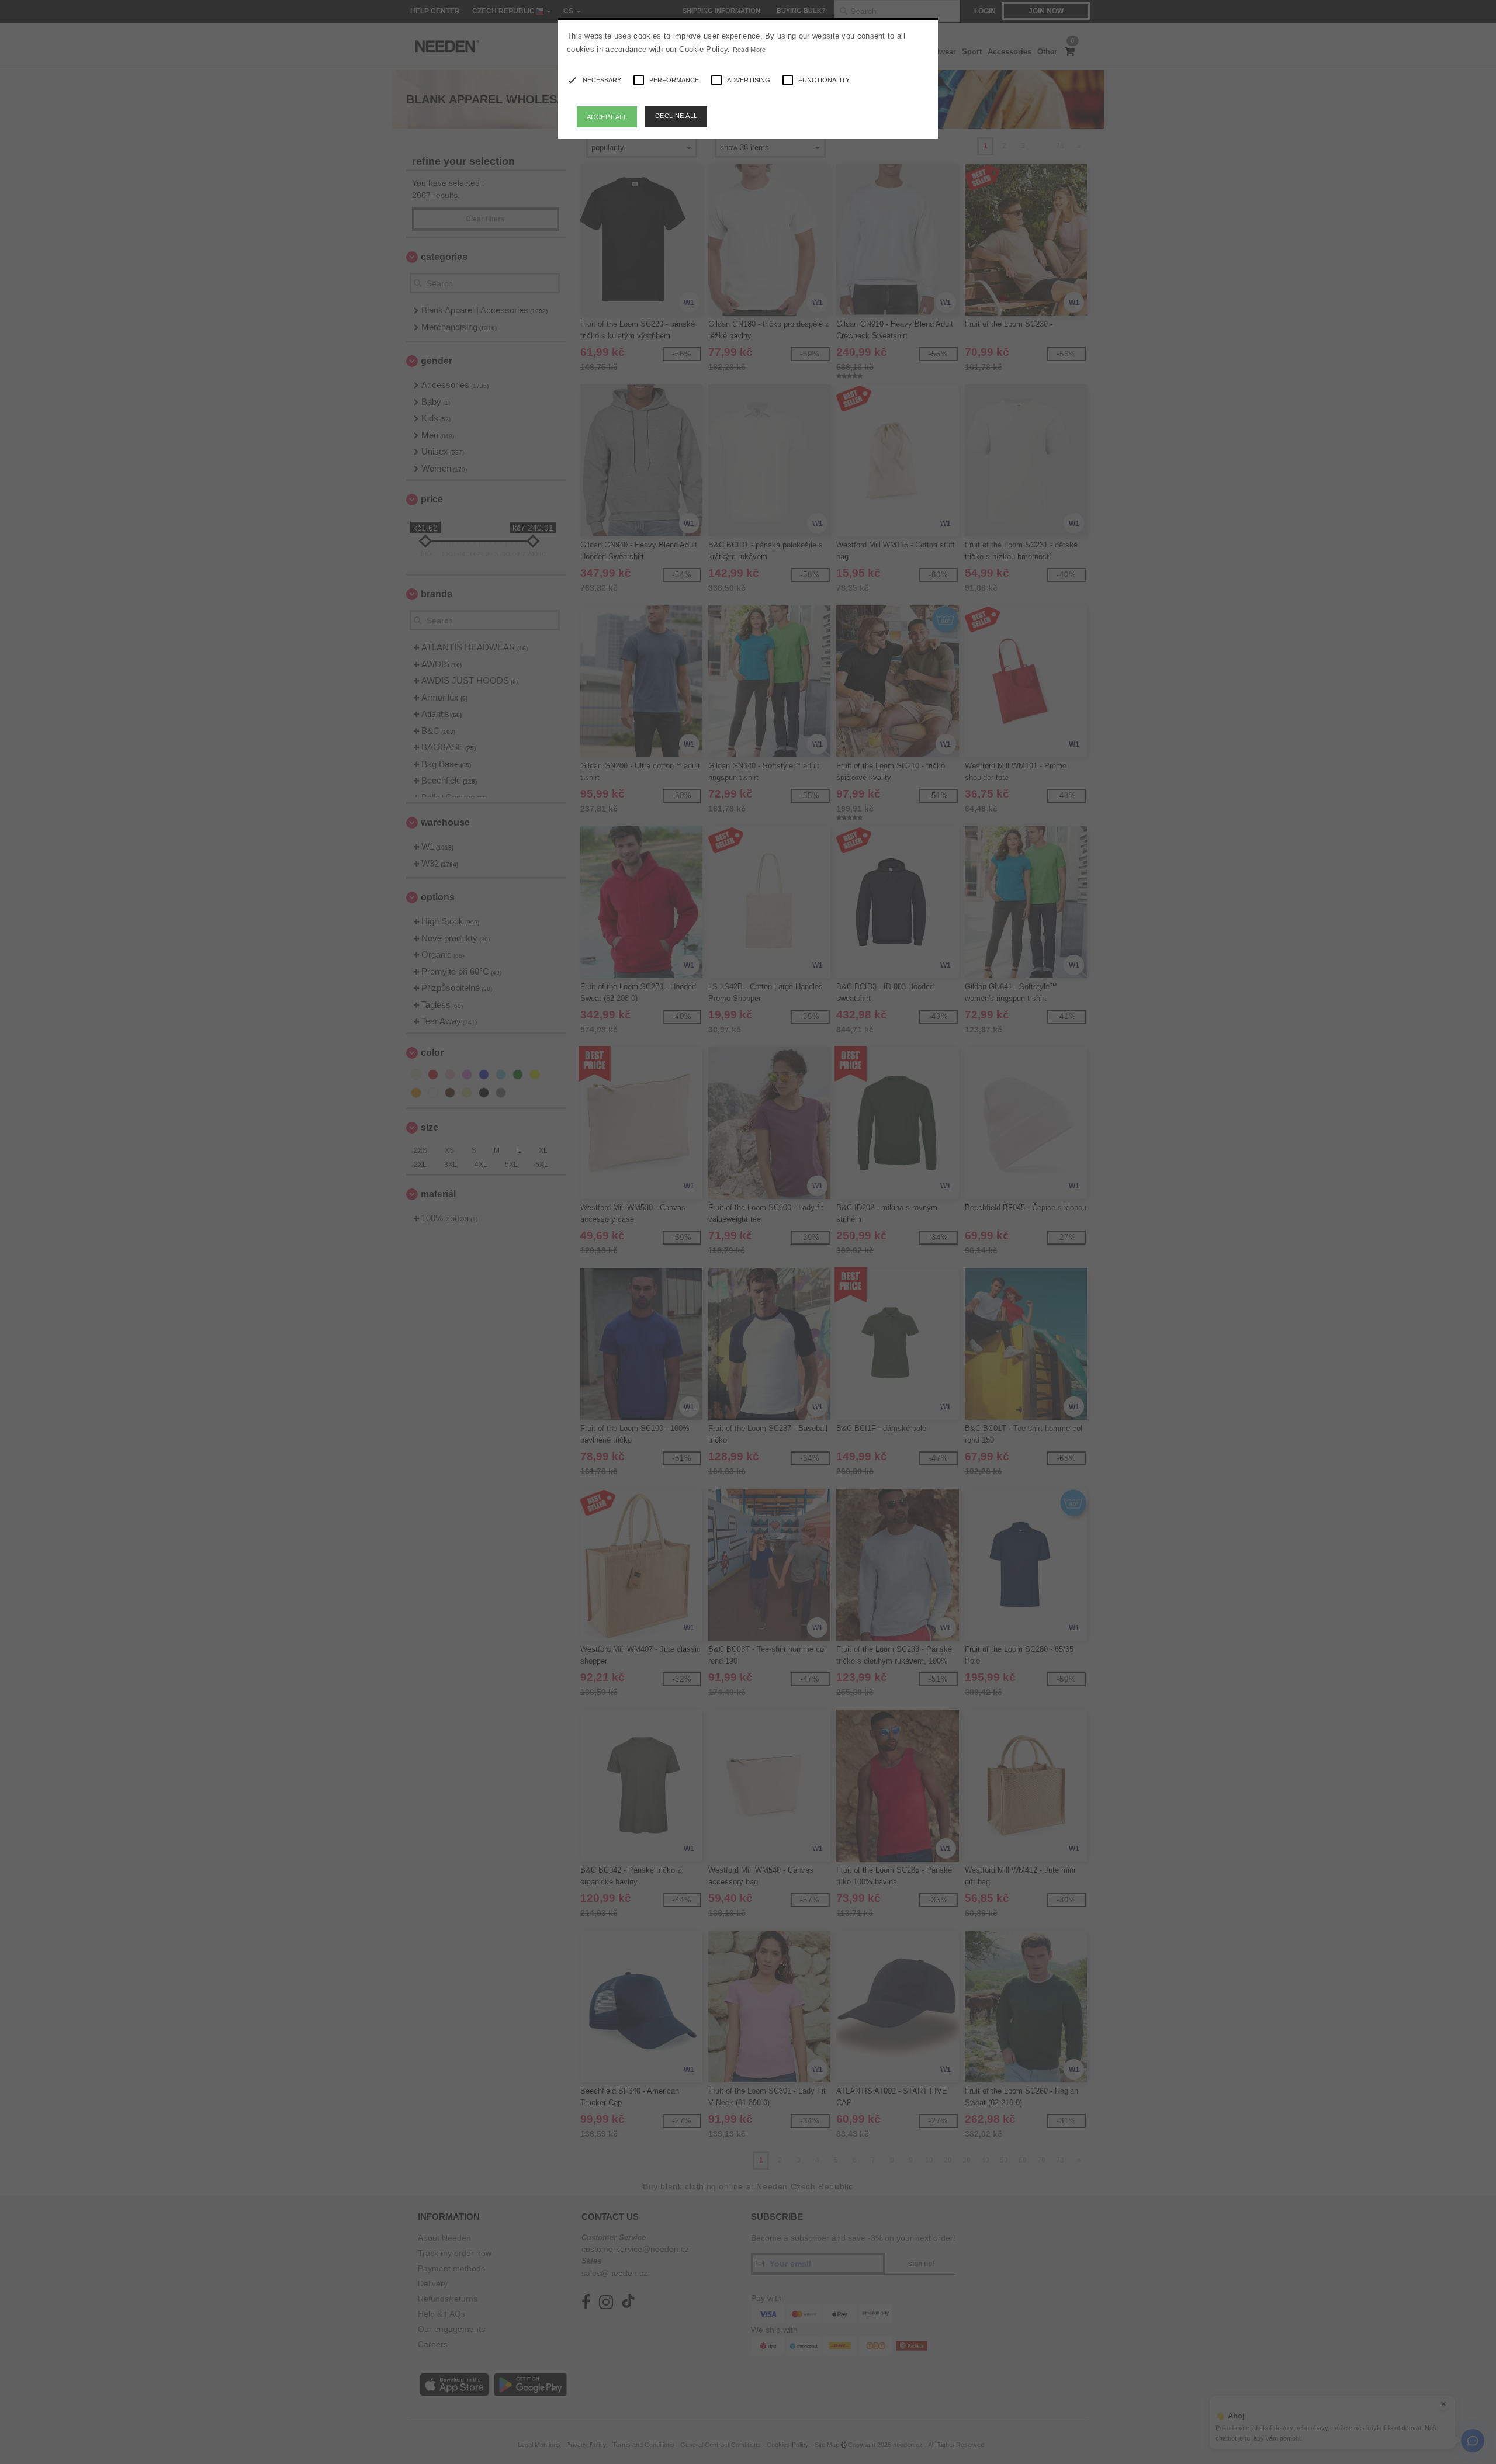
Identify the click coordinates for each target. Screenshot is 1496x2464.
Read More (749, 50)
